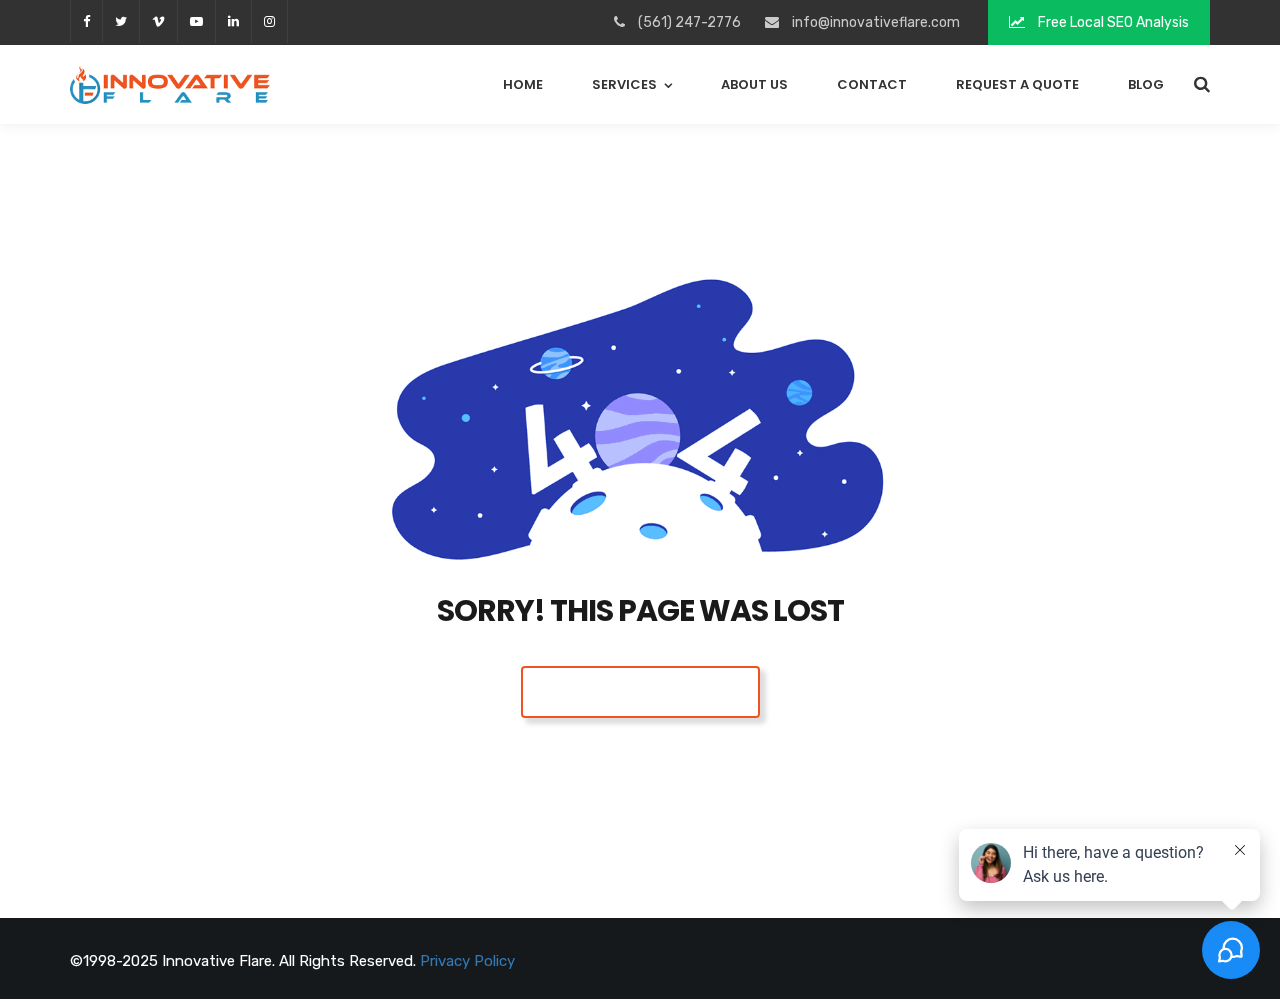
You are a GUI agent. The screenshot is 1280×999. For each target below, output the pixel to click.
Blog (1146, 84)
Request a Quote (1017, 84)
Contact (872, 84)
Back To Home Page (640, 691)
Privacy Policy (467, 961)
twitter (120, 21)
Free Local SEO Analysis (1112, 22)
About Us (754, 84)
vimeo (158, 21)
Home (523, 84)
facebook (86, 21)
